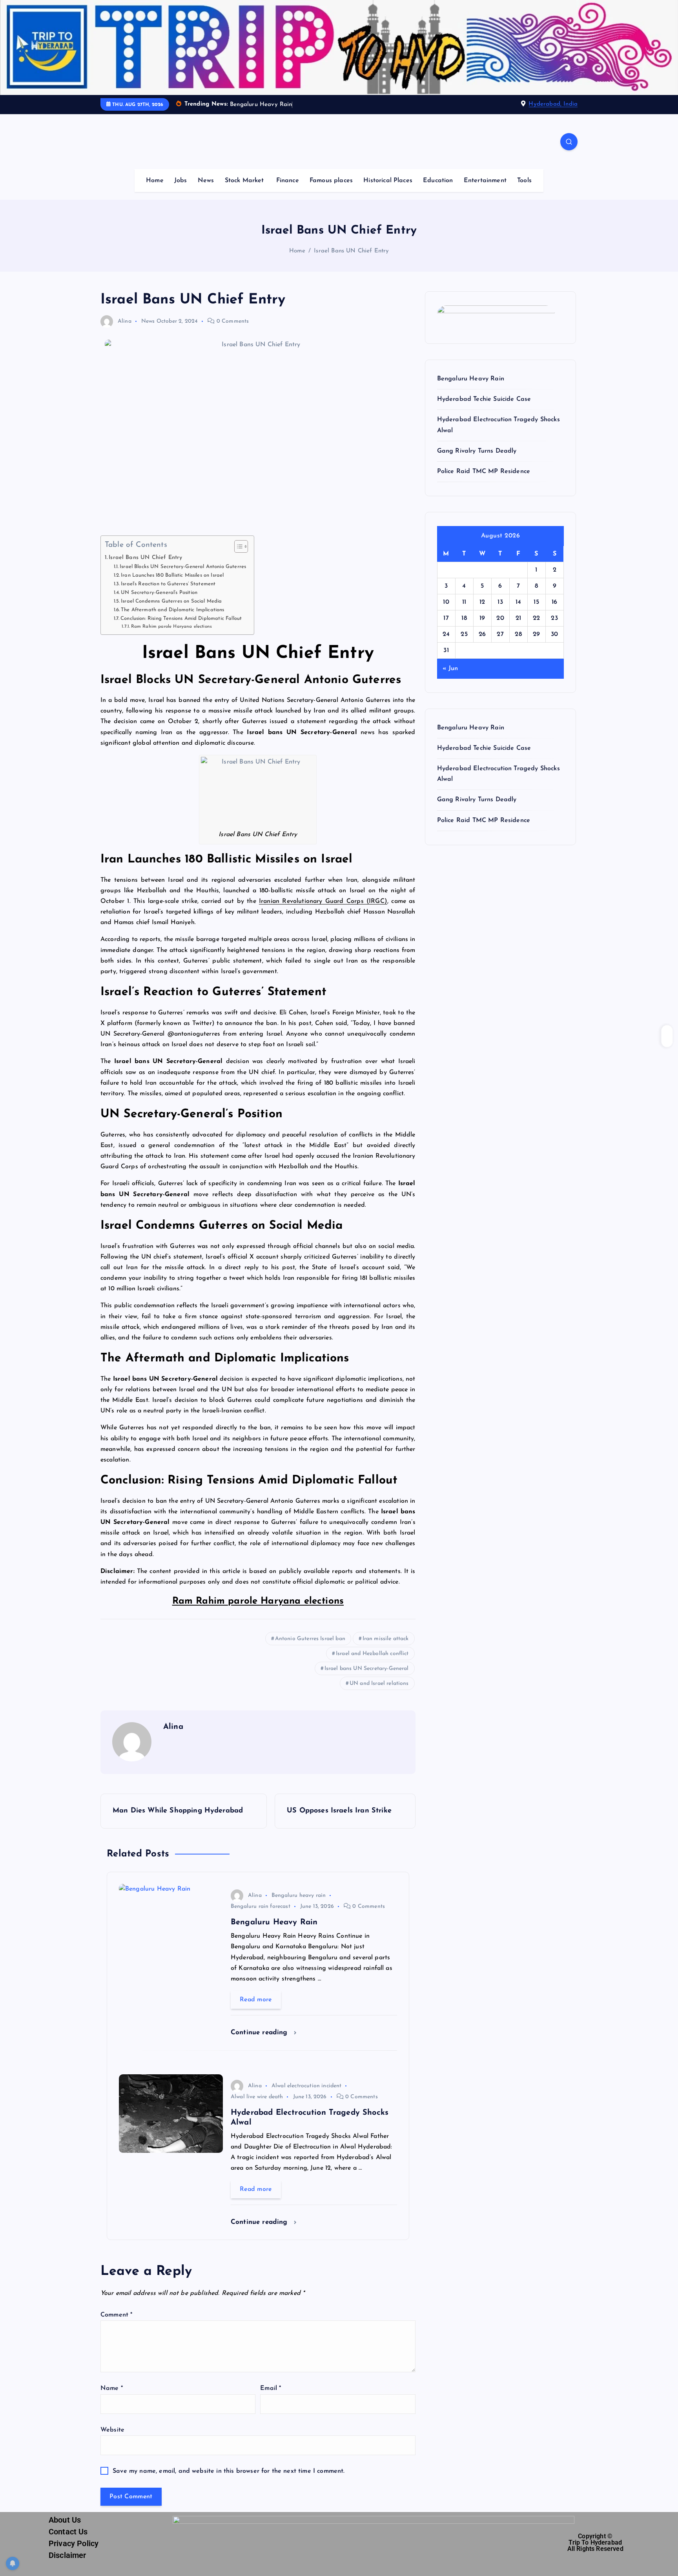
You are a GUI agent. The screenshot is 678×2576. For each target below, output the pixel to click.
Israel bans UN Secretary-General (367, 1669)
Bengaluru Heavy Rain (471, 379)
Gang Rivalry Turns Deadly (477, 451)
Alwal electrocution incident (306, 2086)
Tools (524, 181)
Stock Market (244, 181)
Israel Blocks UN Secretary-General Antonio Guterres (183, 567)
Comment (116, 2315)
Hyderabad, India (553, 104)
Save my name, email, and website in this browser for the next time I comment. (229, 2471)
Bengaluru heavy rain (299, 1895)
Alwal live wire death (257, 2097)
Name (112, 2388)
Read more (256, 2000)
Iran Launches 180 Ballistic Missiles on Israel (172, 575)
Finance (288, 181)
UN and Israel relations (379, 1684)
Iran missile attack (386, 1639)
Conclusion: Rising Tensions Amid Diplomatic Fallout (181, 618)
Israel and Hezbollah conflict (372, 1654)
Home (155, 181)
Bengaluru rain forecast (261, 1906)
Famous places (331, 181)
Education (438, 181)
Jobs (181, 181)
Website (112, 2430)
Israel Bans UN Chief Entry (351, 251)
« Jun (450, 669)
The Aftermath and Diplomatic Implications (173, 610)
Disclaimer (67, 2555)
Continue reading (260, 2032)
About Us (65, 2520)
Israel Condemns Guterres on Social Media (171, 601)
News (206, 181)
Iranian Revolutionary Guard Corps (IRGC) (323, 901)
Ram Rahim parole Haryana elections (171, 627)
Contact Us (68, 2532)
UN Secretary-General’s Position (159, 593)
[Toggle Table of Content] (237, 546)
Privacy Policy (74, 2543)
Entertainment (485, 181)
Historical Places (388, 181)
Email (271, 2388)
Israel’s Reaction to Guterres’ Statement (168, 584)
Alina (125, 321)
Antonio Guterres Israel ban (310, 1639)
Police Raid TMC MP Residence (484, 471)
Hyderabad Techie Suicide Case (484, 399)
